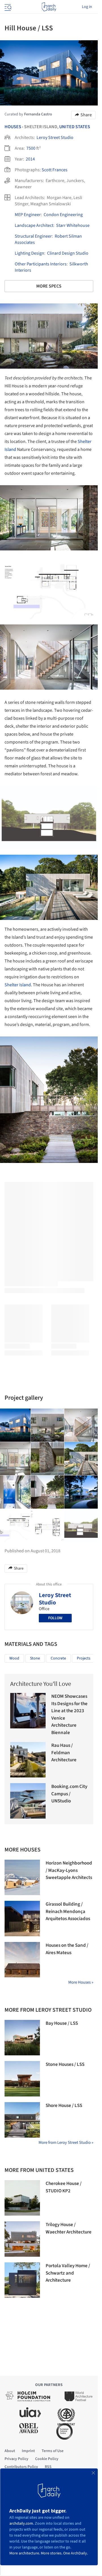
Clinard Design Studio (68, 253)
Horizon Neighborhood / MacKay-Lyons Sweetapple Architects (69, 1870)
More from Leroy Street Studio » (66, 2143)
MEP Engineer (28, 215)
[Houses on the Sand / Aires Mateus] (22, 1960)
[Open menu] (7, 7)
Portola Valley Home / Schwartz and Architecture (68, 2273)
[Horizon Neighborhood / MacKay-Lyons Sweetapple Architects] (22, 1877)
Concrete (58, 1658)
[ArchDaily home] (49, 7)
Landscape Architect (34, 225)
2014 (30, 159)
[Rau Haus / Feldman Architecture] (28, 1760)
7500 (31, 148)
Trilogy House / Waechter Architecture (69, 2228)
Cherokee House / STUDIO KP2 (64, 2187)
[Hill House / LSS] (48, 1425)
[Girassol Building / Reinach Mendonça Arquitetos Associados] (22, 1919)
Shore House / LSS (64, 2106)
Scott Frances (55, 170)
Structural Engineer (33, 236)
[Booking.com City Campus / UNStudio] (28, 1801)
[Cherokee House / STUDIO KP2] (22, 2198)
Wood (14, 1658)
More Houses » (81, 1982)
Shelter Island (18, 985)
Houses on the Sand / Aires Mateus (67, 1949)
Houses (13, 127)
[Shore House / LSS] (22, 2120)
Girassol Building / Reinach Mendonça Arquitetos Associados (68, 1911)
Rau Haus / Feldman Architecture (64, 1753)
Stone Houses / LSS (65, 2064)
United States (75, 127)
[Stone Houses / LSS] (22, 2079)
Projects (84, 1658)
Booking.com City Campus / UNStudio (69, 1794)
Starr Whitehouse (73, 225)
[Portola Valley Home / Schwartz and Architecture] (22, 2280)
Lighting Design (29, 253)
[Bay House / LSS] (22, 2038)
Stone (35, 1658)
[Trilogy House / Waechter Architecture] (22, 2239)
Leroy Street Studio (55, 138)
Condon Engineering (63, 215)
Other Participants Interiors (41, 264)
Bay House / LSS (62, 2023)
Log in (87, 7)
